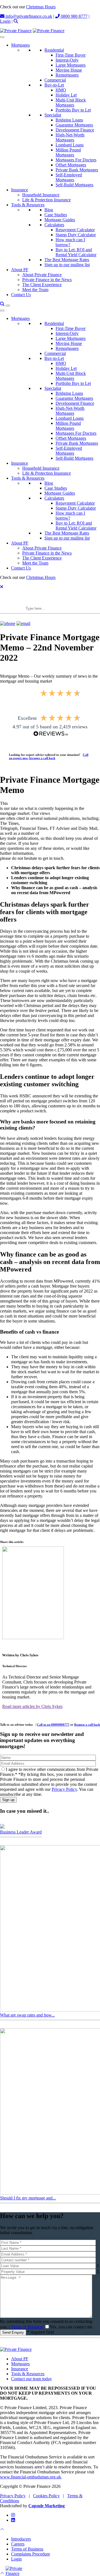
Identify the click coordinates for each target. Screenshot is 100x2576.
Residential (54, 50)
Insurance (20, 190)
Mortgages (20, 45)
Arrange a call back (42, 758)
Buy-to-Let (54, 85)
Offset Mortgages (71, 165)
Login (5, 21)
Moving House (69, 70)
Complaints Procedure (31, 2554)
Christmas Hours (41, 7)
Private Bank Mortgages (77, 170)
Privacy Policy (64, 1789)
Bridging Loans (69, 120)
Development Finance (75, 130)
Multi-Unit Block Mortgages (71, 102)
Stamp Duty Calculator (76, 235)
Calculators (54, 225)
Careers (18, 2544)
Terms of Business (27, 2327)
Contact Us (21, 295)
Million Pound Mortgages (68, 152)
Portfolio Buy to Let (73, 110)
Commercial (55, 80)
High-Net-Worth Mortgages (70, 137)
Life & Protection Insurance (47, 200)
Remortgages (67, 75)
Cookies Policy (46, 2496)
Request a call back (87, 1725)
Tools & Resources (28, 205)
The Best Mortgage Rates (67, 260)
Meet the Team (35, 290)
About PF (20, 270)
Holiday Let (66, 95)
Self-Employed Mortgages (69, 177)
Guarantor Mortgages (74, 125)
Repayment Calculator (75, 230)
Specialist (53, 115)
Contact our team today (32, 2379)
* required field (41, 2332)
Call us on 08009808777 (53, 1725)
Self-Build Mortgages (74, 185)
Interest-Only (67, 60)
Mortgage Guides (60, 220)
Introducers (21, 2539)
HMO (61, 90)
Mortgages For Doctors (76, 160)
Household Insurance (41, 195)
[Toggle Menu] (2, 37)
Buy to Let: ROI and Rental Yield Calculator (76, 252)
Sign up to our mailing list (67, 265)
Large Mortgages (71, 65)
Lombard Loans (70, 145)
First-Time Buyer (71, 55)
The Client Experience (42, 285)
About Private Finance (42, 275)
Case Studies (56, 215)
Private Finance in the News (47, 280)
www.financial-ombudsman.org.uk (31, 2477)
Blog (49, 210)
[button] (16, 21)
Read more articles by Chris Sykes (32, 1707)
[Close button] (2, 587)
